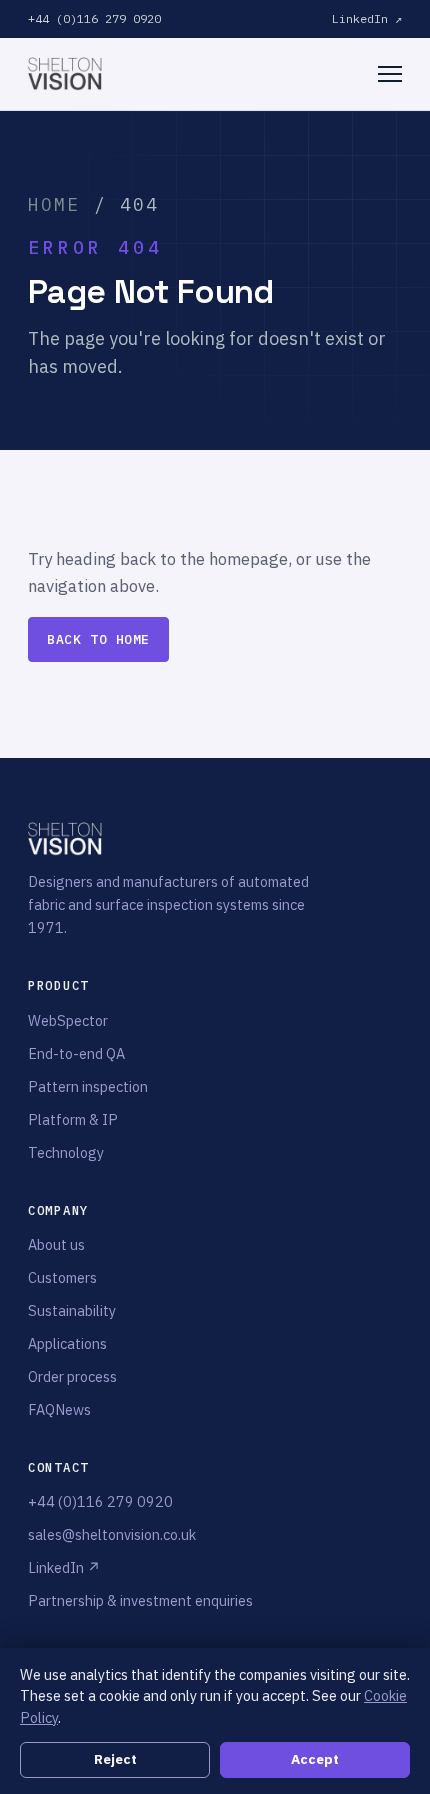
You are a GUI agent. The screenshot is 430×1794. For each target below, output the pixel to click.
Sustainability (72, 1310)
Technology (66, 1152)
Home (54, 204)
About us (56, 1244)
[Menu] (390, 74)
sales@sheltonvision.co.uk (112, 1534)
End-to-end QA (76, 1053)
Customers (62, 1277)
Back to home (98, 639)
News (73, 1409)
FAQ (41, 1409)
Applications (67, 1343)
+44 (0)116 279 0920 (94, 18)
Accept (315, 1759)
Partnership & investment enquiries (140, 1600)
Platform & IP (73, 1119)
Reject (115, 1759)
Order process (72, 1376)
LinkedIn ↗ (367, 18)
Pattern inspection (88, 1086)
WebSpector (68, 1020)
